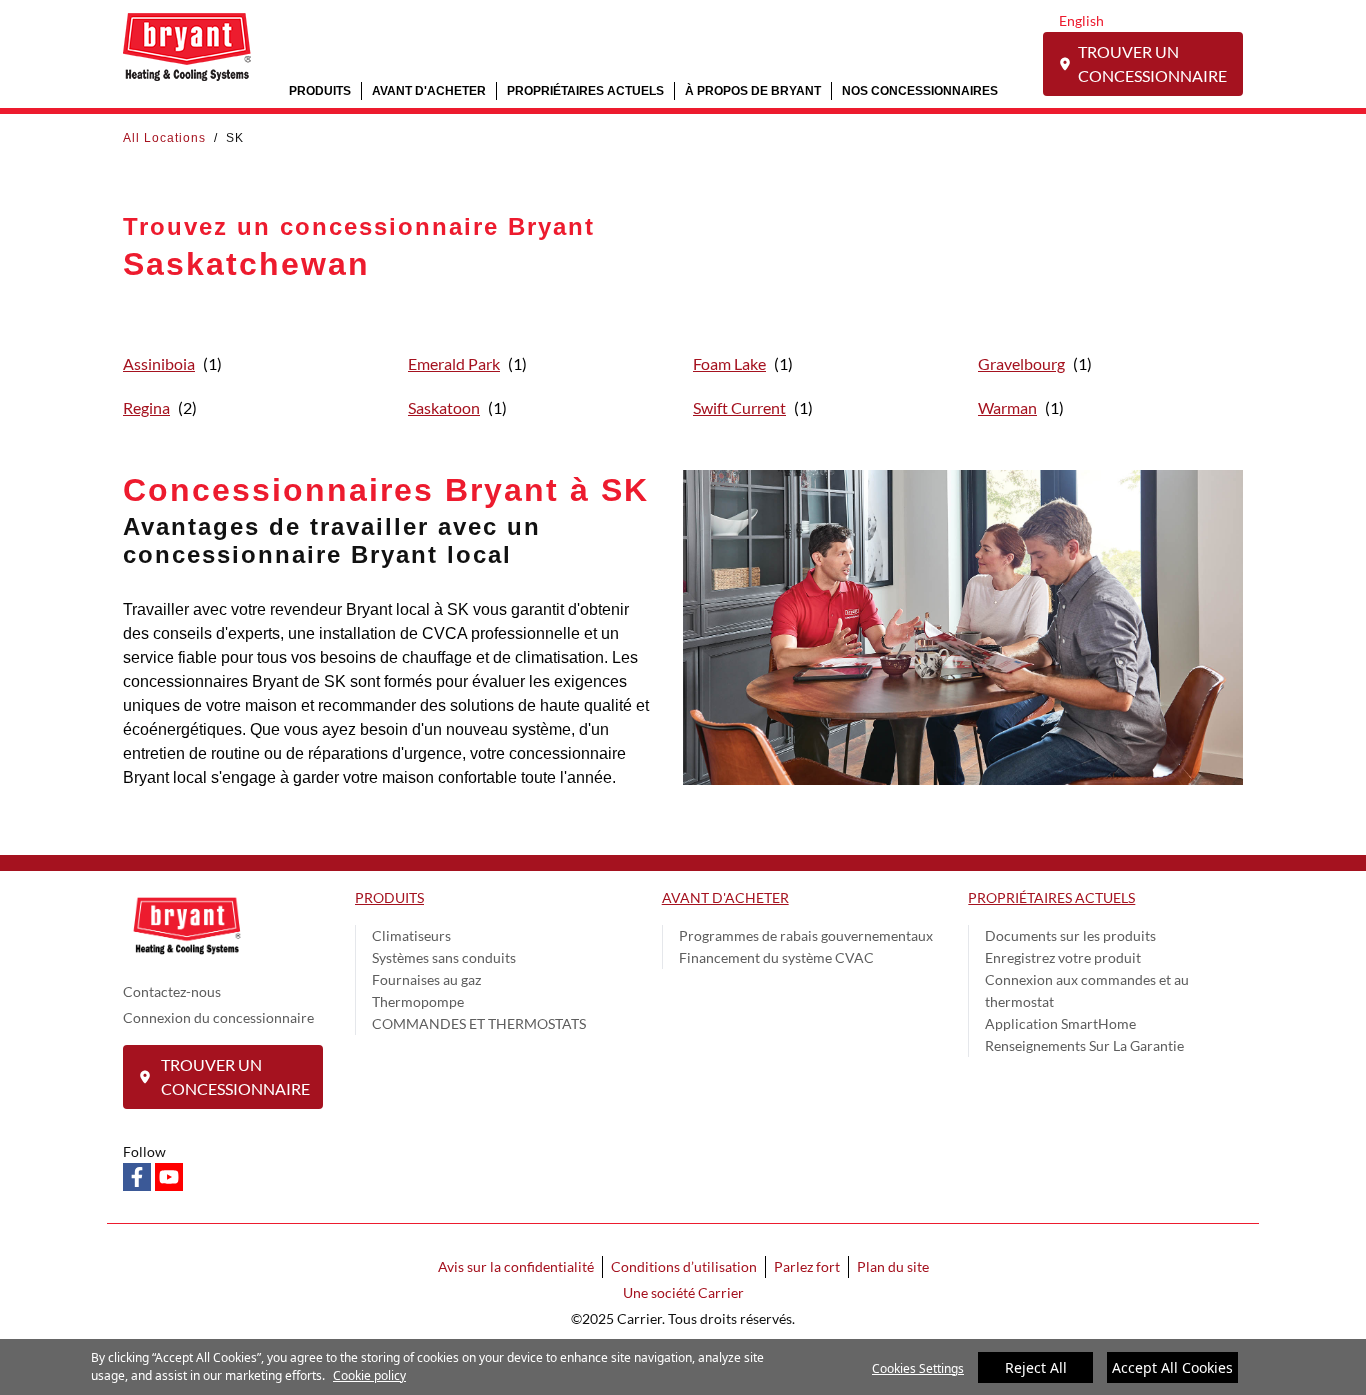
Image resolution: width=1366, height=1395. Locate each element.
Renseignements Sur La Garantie (1084, 1045)
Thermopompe (418, 1001)
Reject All (1036, 1367)
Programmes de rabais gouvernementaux (806, 935)
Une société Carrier (683, 1292)
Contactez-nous (172, 991)
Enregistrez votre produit (1063, 957)
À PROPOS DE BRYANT (753, 90)
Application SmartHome (1060, 1023)
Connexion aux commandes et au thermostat (1087, 990)
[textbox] (388, 694)
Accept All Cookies (1172, 1367)
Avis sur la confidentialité (516, 1266)
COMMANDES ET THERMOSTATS (479, 1023)
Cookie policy (369, 1375)
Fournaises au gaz (426, 979)
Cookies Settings (918, 1368)
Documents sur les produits (1070, 935)
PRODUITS (320, 90)
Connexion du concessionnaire (218, 1017)
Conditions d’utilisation (684, 1266)
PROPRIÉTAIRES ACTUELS (585, 90)
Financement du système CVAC (776, 957)
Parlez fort (807, 1266)
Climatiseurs (411, 935)
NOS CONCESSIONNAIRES (920, 90)
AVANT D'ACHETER (429, 90)
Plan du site (893, 1266)
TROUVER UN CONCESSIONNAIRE (1152, 63)
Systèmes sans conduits (444, 957)
